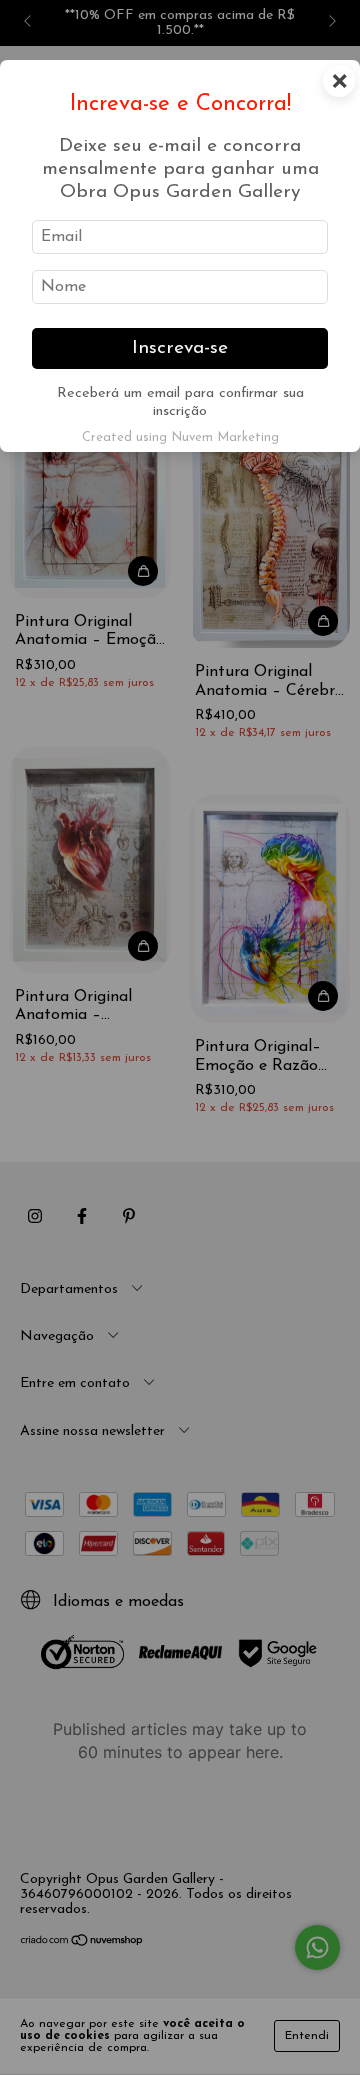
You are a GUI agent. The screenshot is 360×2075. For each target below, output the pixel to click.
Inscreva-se (180, 348)
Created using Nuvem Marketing (180, 437)
